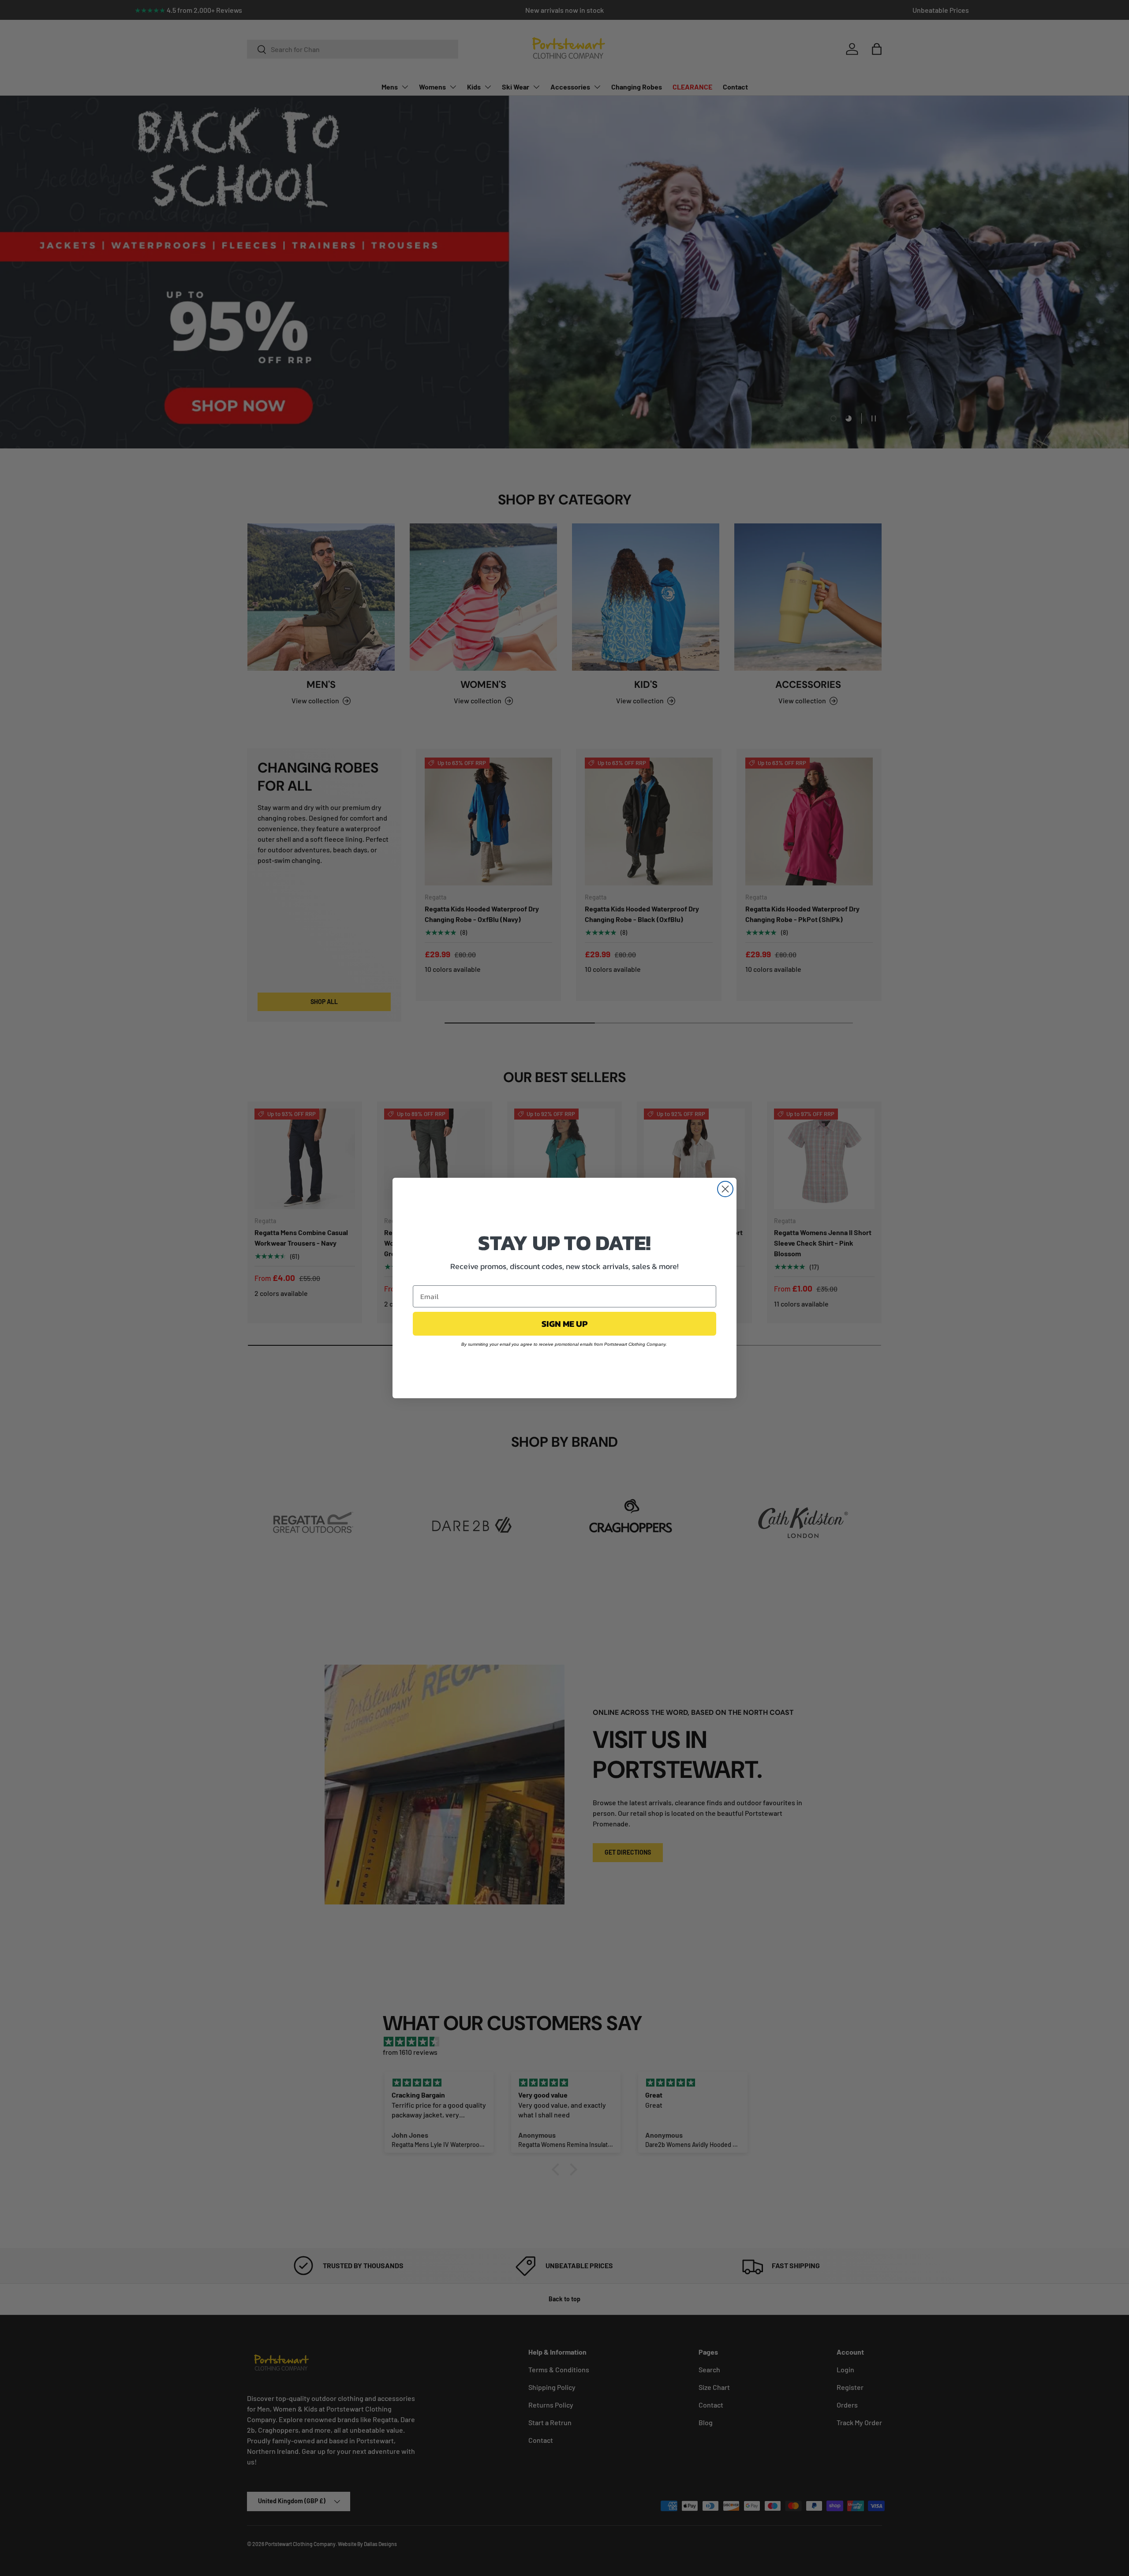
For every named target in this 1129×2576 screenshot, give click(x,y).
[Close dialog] (725, 1189)
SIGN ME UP (564, 1324)
